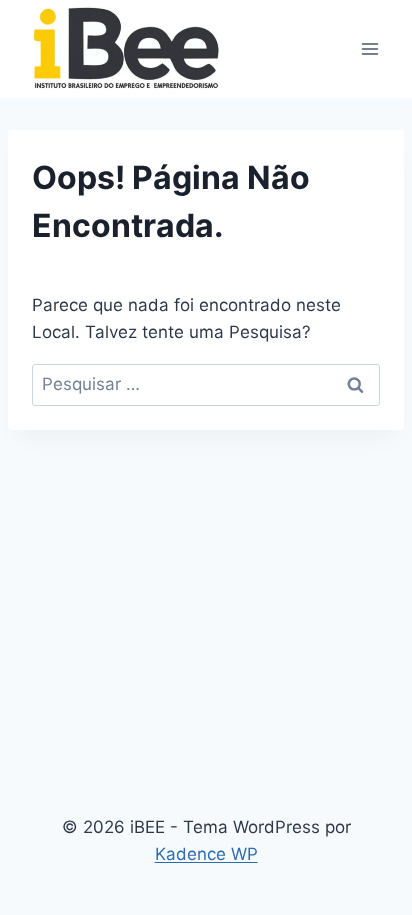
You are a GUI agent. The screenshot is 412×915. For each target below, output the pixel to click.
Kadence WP (206, 854)
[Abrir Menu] (369, 48)
